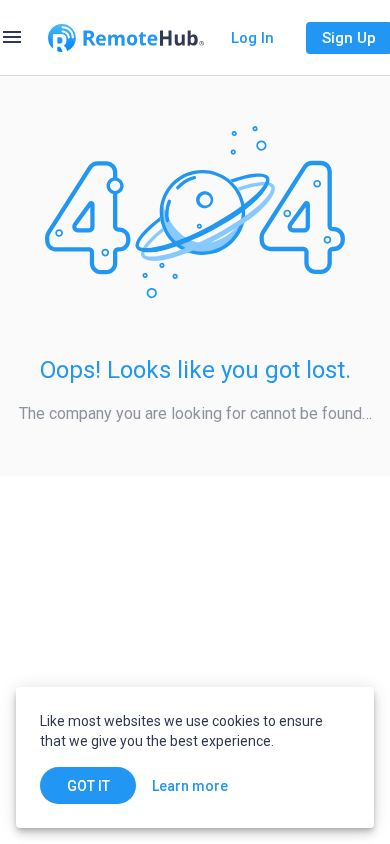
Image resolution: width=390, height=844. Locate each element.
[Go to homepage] (126, 38)
